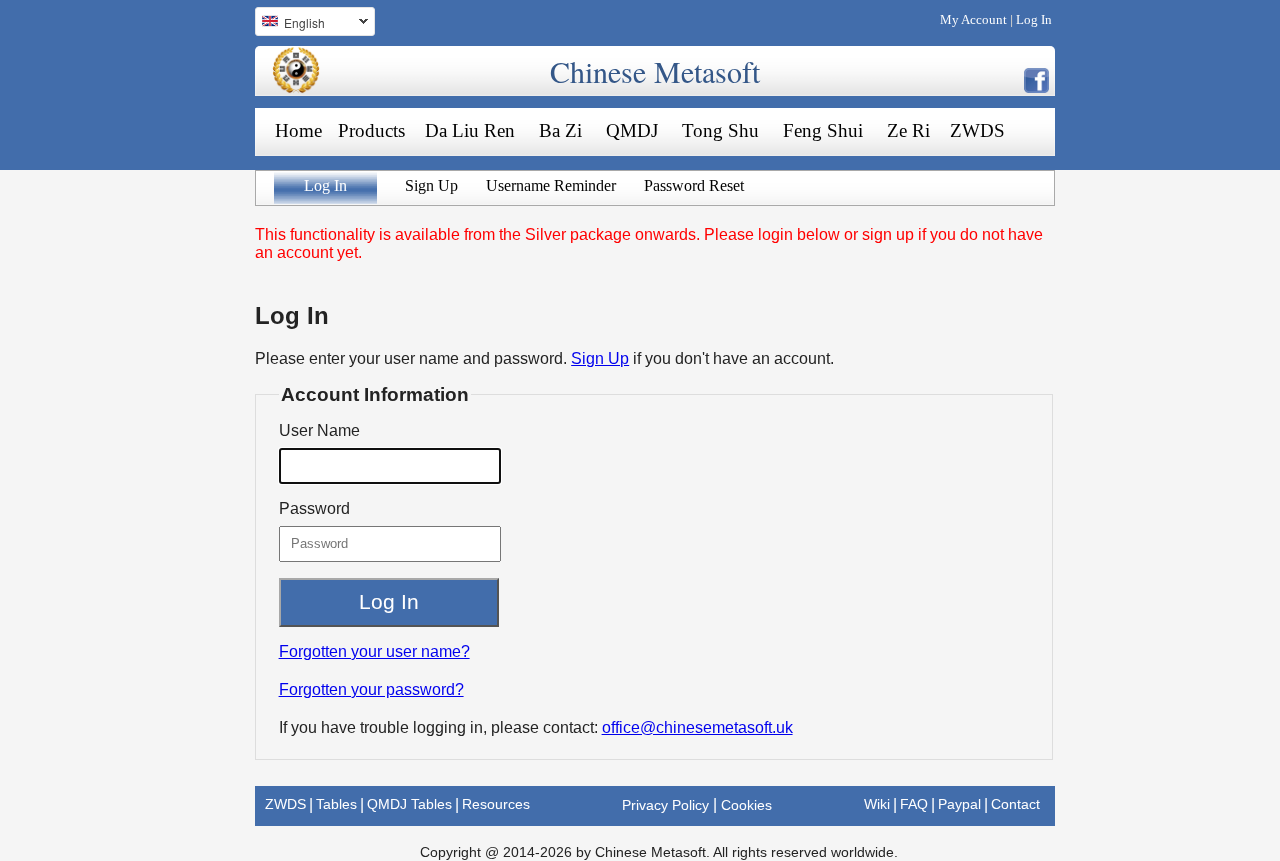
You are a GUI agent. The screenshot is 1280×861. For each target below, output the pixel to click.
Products (371, 130)
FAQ (914, 804)
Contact (1015, 804)
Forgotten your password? (371, 689)
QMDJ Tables (409, 804)
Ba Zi (560, 130)
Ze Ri (908, 130)
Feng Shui (823, 130)
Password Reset (694, 185)
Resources (496, 804)
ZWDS (977, 130)
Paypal (959, 804)
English (290, 25)
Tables (336, 804)
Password (314, 508)
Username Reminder (551, 185)
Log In (1034, 19)
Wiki (877, 804)
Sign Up (431, 185)
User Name (319, 430)
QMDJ (632, 130)
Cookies (746, 805)
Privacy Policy (665, 805)
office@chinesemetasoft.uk (697, 727)
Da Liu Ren (470, 130)
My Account (973, 19)
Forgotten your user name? (374, 651)
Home (298, 130)
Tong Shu (720, 130)
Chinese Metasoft (655, 71)
